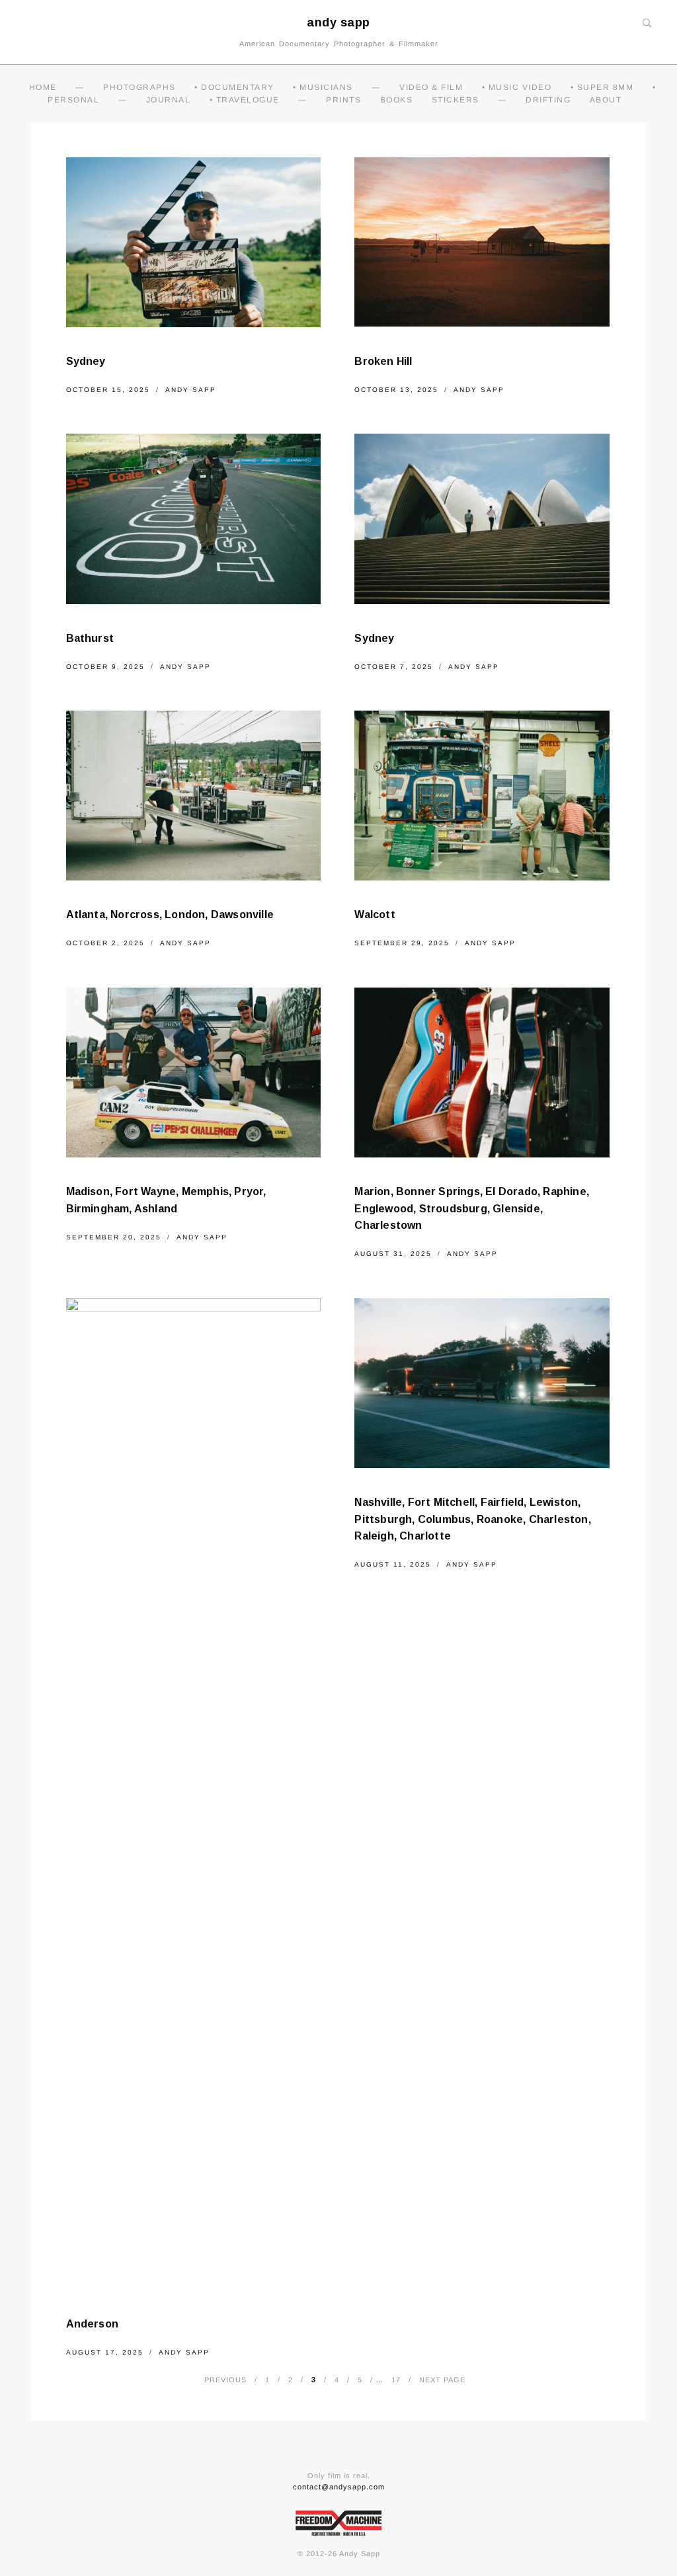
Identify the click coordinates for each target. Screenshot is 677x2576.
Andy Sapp (191, 390)
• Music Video (517, 87)
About (606, 100)
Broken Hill (383, 361)
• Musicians (323, 87)
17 (396, 2380)
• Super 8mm (602, 87)
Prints (343, 100)
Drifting (548, 100)
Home (43, 87)
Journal (169, 100)
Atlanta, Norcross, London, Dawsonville (170, 915)
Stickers (456, 100)
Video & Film (431, 87)
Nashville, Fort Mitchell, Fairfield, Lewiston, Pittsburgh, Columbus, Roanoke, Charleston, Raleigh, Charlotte (472, 1519)
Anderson (93, 2324)
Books (397, 100)
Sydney (86, 361)
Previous (225, 2380)
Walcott (375, 915)
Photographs (139, 87)
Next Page (442, 2380)
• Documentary (234, 87)
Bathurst (90, 638)
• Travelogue (245, 100)
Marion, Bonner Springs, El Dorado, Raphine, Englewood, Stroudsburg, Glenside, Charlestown (472, 1208)
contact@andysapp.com (339, 2487)
